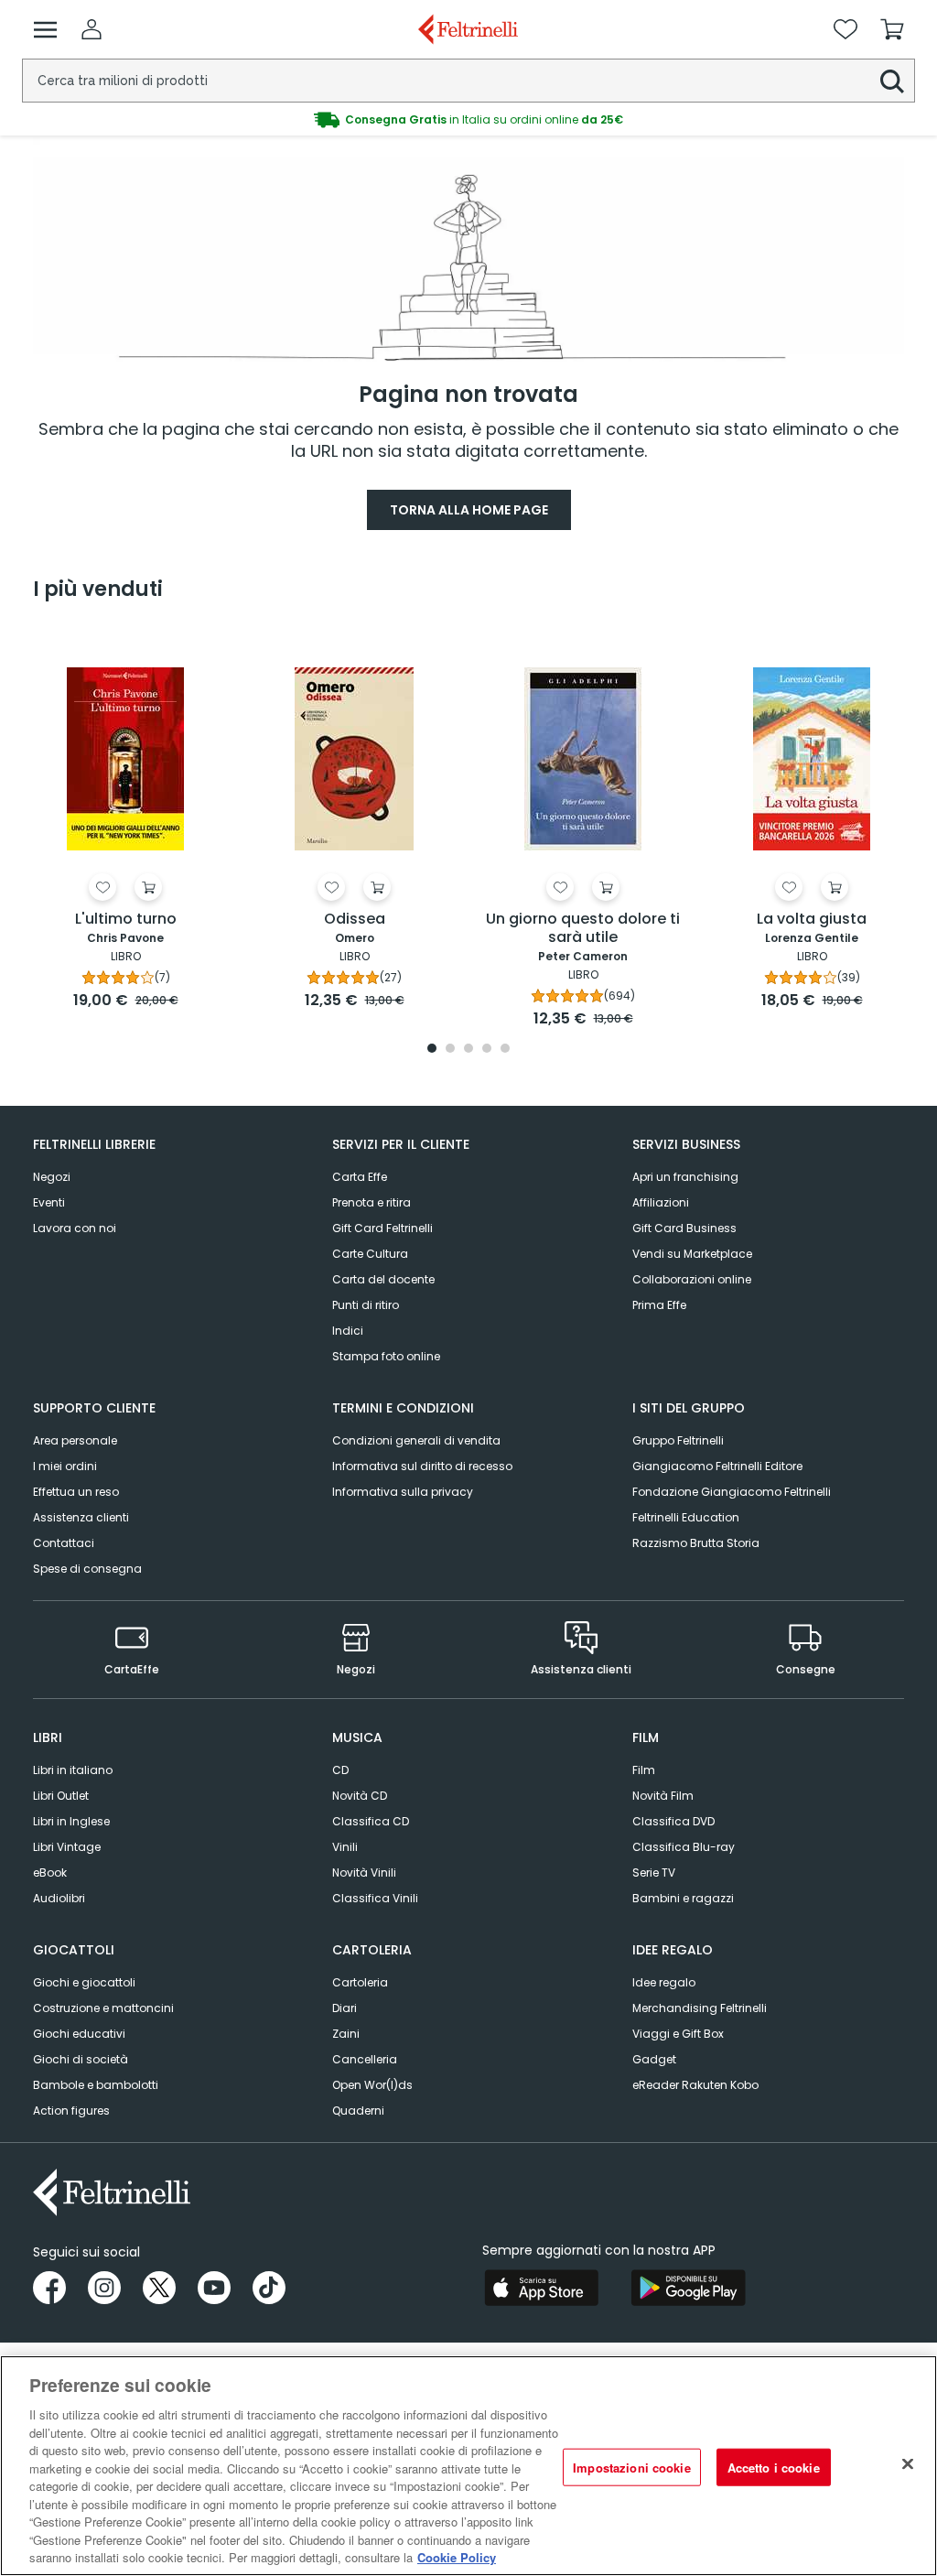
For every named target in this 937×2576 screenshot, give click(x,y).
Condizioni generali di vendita (416, 1440)
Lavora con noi (75, 1228)
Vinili (345, 1847)
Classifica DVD (673, 1821)
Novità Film (663, 1796)
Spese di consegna (87, 1569)
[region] (468, 2466)
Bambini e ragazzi (683, 1898)
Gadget (654, 2059)
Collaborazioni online (692, 1279)
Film (644, 1770)
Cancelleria (365, 2059)
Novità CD (360, 1796)
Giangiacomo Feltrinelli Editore (717, 1466)
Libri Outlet (61, 1796)
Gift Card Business (684, 1228)
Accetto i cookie (774, 2467)
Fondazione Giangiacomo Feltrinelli (732, 1492)
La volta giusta (812, 920)
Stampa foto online (386, 1356)
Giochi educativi (79, 2034)
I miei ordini (65, 1466)
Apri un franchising (685, 1177)
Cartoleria (360, 1982)
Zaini (346, 2034)
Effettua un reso (76, 1492)
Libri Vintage (67, 1847)
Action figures (71, 2111)
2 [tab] (450, 1050)
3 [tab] (468, 1050)
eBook (50, 1872)
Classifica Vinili (375, 1898)
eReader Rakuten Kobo (695, 2085)
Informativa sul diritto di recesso (422, 1466)
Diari (345, 2008)
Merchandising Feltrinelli (700, 2008)
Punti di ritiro (366, 1305)
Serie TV (654, 1872)
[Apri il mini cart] (892, 29)
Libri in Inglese (71, 1821)
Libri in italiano (73, 1770)
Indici (348, 1331)
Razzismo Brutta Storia (696, 1543)
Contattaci (64, 1543)
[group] (468, 120)
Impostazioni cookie (631, 2467)
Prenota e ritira (372, 1202)
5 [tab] (505, 1050)
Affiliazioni (661, 1202)
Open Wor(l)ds (372, 2085)
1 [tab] (432, 1050)
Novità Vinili (364, 1872)
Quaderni (358, 2111)
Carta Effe (360, 1177)
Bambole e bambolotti (96, 2085)
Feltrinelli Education (686, 1517)
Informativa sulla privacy (403, 1492)
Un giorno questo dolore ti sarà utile (583, 929)
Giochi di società (81, 2059)
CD (340, 1770)
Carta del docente (383, 1279)
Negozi (52, 1177)
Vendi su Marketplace (692, 1254)
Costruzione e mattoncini (103, 2008)
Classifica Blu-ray (684, 1847)
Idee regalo (664, 1982)
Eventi (49, 1202)
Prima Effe (659, 1305)
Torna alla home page (469, 510)
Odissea (355, 920)
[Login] (92, 29)
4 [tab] (487, 1050)
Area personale (75, 1440)
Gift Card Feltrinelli (382, 1228)
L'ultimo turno (126, 920)
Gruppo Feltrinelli (678, 1440)
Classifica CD (371, 1821)
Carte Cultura (370, 1254)
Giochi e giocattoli (84, 1982)
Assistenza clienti (81, 1517)
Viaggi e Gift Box (678, 2034)
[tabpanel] (125, 821)
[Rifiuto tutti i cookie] (908, 2463)
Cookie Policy (457, 2557)
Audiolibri (59, 1898)
